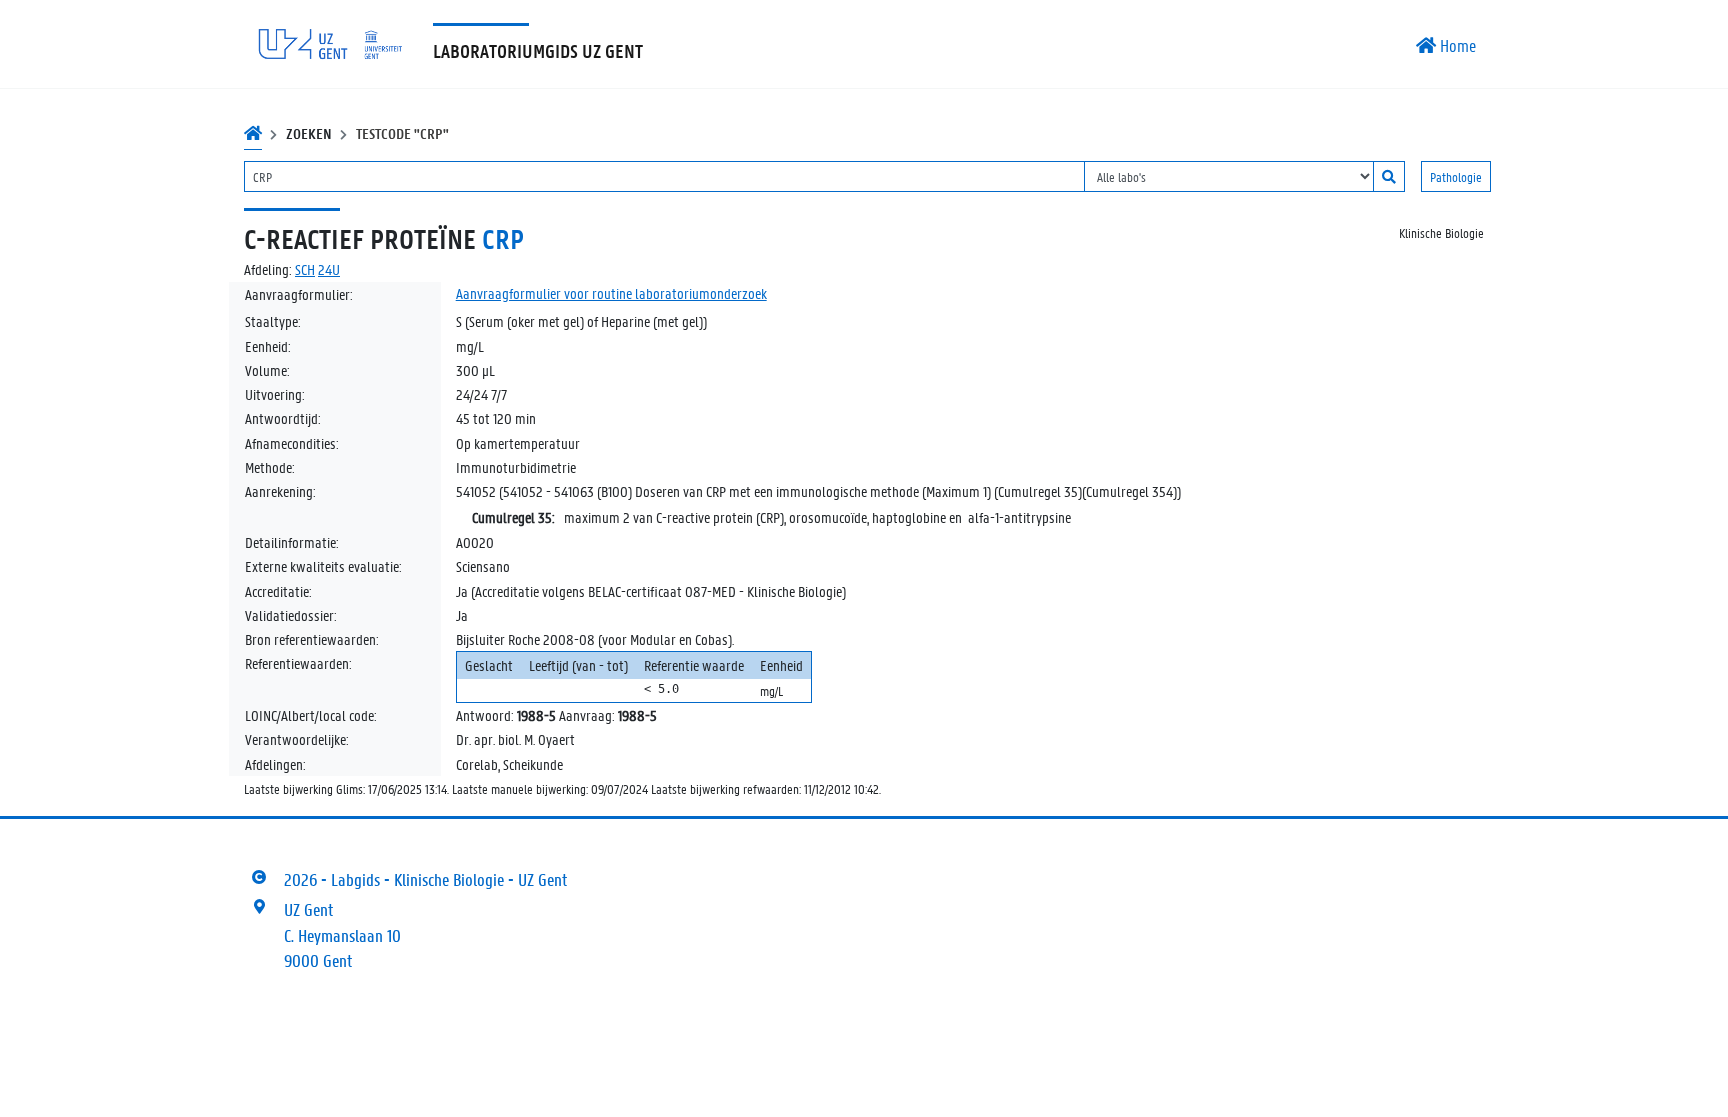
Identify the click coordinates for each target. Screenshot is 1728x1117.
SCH (305, 269)
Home (1456, 45)
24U (329, 269)
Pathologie (1456, 176)
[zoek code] (1389, 176)
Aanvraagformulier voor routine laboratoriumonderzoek (611, 293)
